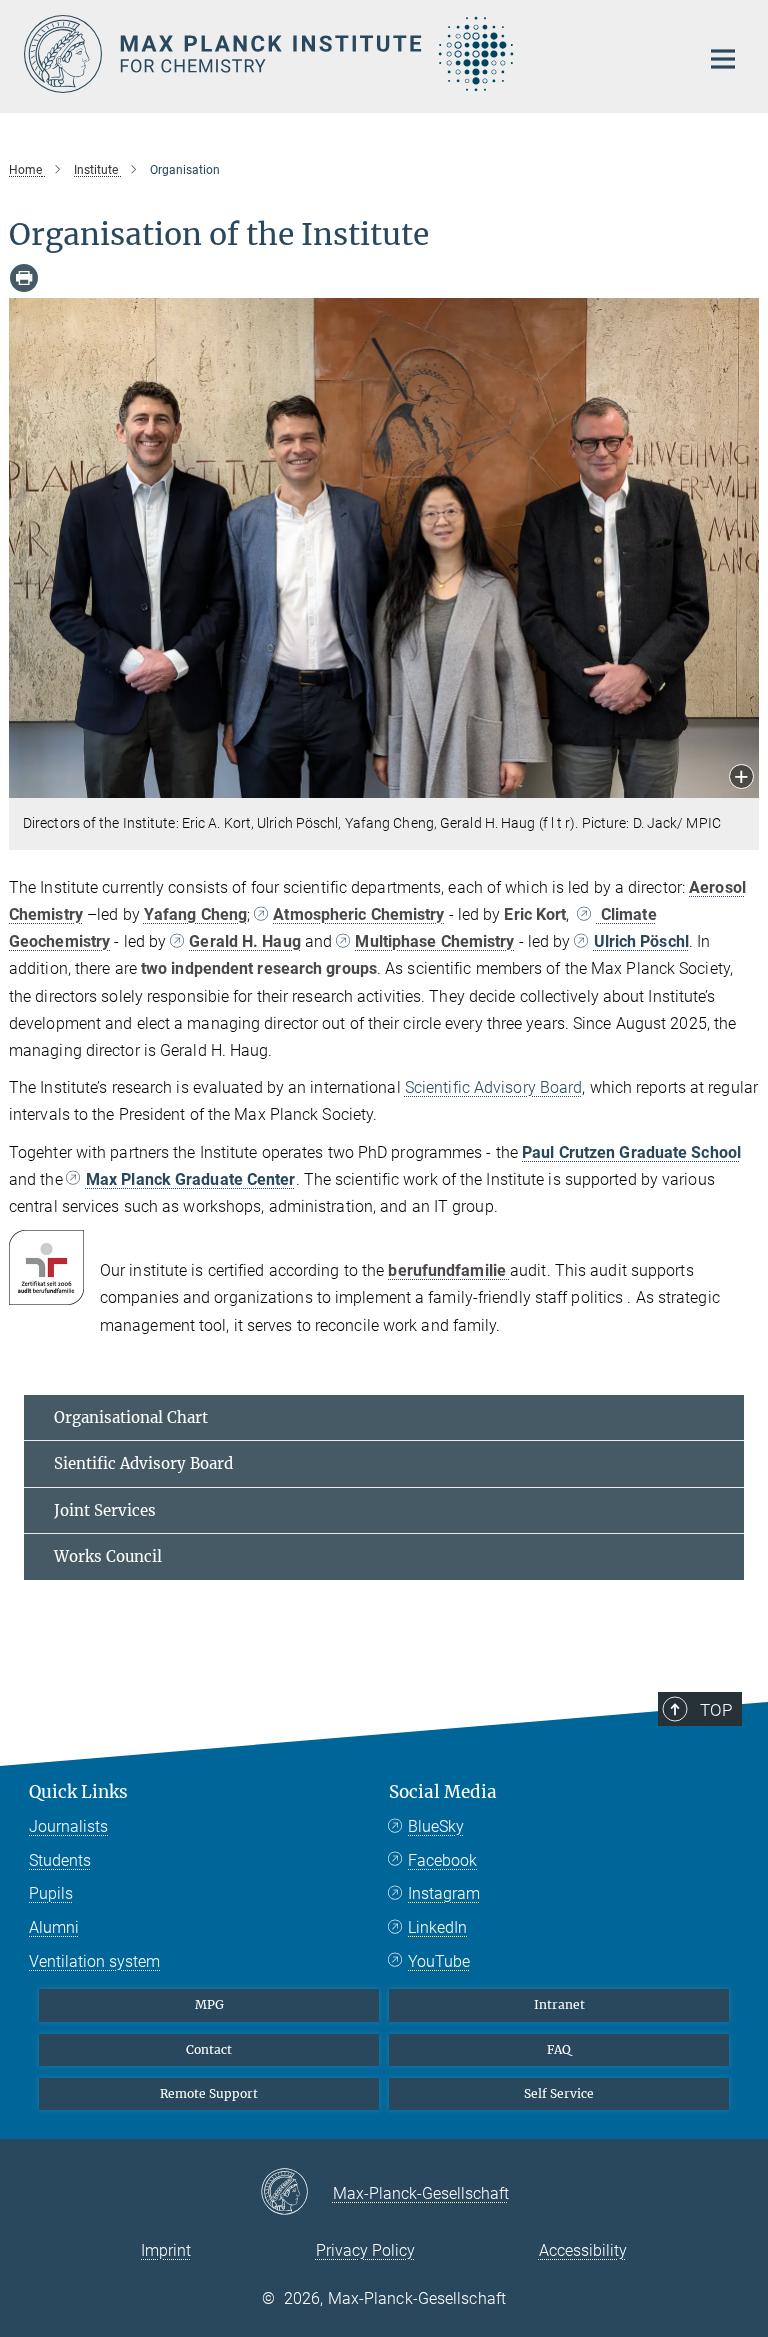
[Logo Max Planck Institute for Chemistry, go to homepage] (349, 54)
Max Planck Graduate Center (191, 1179)
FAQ (559, 2049)
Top (716, 1710)
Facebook (442, 1860)
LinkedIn (437, 1927)
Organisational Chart (131, 1417)
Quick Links (78, 1792)
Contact (209, 2049)
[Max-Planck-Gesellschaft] (296, 2193)
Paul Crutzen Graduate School (631, 1152)
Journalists (68, 1826)
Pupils (51, 1893)
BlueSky (436, 1826)
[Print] (24, 278)
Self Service (559, 2093)
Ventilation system (94, 1961)
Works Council (108, 1556)
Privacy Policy (365, 2250)
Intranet (559, 2004)
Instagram (444, 1893)
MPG (209, 2004)
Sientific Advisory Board (143, 1463)
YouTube (439, 1961)
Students (60, 1860)
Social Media (443, 1792)
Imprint (166, 2250)
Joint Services (105, 1510)
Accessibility (583, 2250)
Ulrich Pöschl (641, 941)
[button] (741, 778)
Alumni (54, 1927)
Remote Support (209, 2093)
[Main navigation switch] (723, 59)
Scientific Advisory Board (494, 1087)
